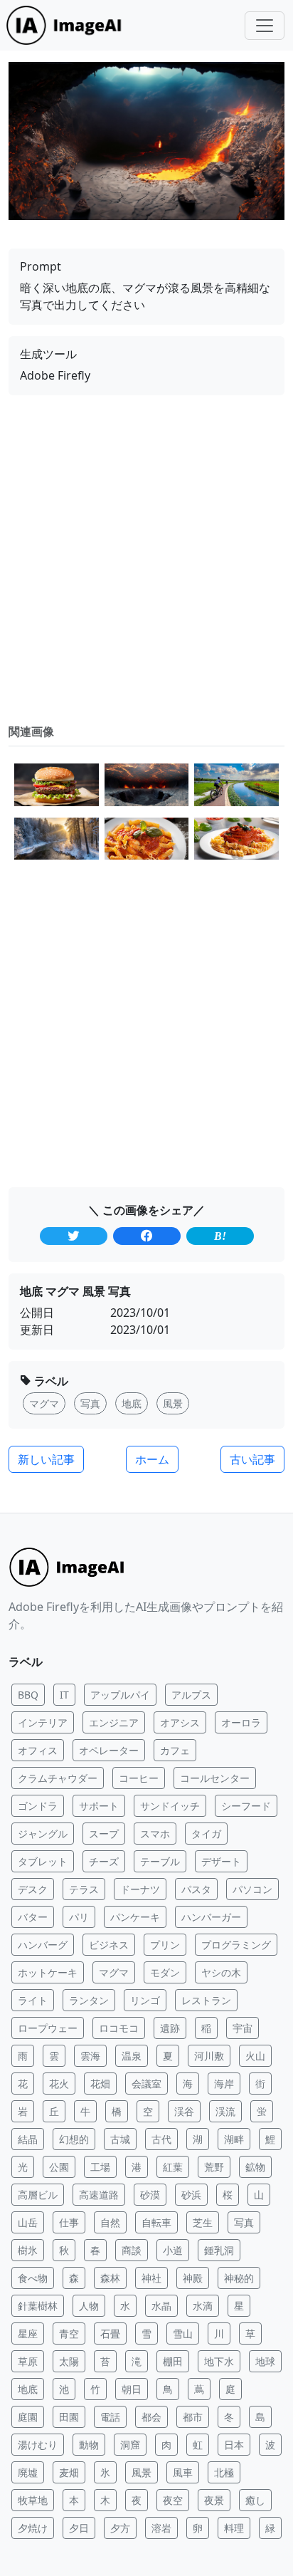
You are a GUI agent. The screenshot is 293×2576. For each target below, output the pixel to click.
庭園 (28, 2417)
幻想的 (74, 2139)
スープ (104, 1834)
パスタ (196, 1889)
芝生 (203, 2222)
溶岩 (161, 2528)
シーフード (246, 1806)
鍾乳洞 (219, 2250)
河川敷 (209, 2056)
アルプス (191, 1695)
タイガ (206, 1834)
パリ (79, 1917)
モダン (165, 1972)
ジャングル (43, 1834)
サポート (99, 1806)
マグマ (114, 1972)
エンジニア (114, 1722)
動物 (89, 2445)
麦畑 (69, 2472)
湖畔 (234, 2139)
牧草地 (33, 2500)
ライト (33, 2000)
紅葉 (173, 2167)
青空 (69, 2333)
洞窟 (130, 2445)
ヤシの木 (221, 1972)
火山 (255, 2056)
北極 (224, 2472)
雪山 (183, 2333)
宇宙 (243, 2028)
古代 (161, 2139)
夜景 (214, 2500)
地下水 (219, 2361)
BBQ (28, 1695)
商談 (132, 2250)
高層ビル (38, 2195)
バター (33, 1917)
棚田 (173, 2361)
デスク (33, 1889)
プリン (165, 1945)
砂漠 (150, 2195)
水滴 (203, 2306)
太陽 (69, 2361)
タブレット (43, 1861)
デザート (221, 1861)
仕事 (69, 2222)
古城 (120, 2139)
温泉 (132, 2056)
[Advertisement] (146, 559)
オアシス (180, 1722)
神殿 (193, 2278)
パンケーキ (135, 1917)
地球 (265, 2361)
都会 (151, 2417)
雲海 (90, 2056)
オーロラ (241, 1722)
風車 (183, 2472)
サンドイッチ (170, 1806)
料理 (234, 2528)
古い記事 (252, 1459)
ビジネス (109, 1945)
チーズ (104, 1861)
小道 (173, 2250)
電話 (110, 2417)
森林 (110, 2278)
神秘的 (239, 2278)
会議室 (146, 2084)
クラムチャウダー (58, 1778)
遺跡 (170, 2028)
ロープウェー (48, 2028)
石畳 (110, 2333)
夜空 (173, 2500)
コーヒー (139, 1778)
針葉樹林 (38, 2306)
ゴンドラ (38, 1806)
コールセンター (215, 1778)
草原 (28, 2361)
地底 (28, 2389)
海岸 (224, 2084)
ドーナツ (140, 1889)
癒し (255, 2500)
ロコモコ (119, 2028)
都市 (193, 2417)
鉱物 (255, 2167)
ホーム (152, 1459)
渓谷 (184, 2111)
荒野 (214, 2167)
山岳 (28, 2222)
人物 (89, 2306)
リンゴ (145, 2000)
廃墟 (28, 2472)
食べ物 (33, 2278)
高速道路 (99, 2195)
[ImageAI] (68, 25)
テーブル (160, 1861)
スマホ (155, 1834)
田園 (69, 2417)
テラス (84, 1889)
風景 (142, 2472)
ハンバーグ (43, 1945)
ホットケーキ (48, 1972)
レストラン (206, 2000)
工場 (100, 2167)
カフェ (175, 1750)
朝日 (132, 2389)
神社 (151, 2278)
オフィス (38, 1750)
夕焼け (33, 2528)
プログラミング (236, 1945)
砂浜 (191, 2195)
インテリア (43, 1722)
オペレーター (109, 1750)
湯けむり (38, 2445)
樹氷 (28, 2250)
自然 (110, 2222)
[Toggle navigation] (265, 26)
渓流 (225, 2111)
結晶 (28, 2139)
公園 (59, 2167)
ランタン (89, 2000)
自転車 (156, 2222)
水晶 (161, 2306)
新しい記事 (46, 1459)
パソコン (252, 1889)
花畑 (100, 2084)
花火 (59, 2084)
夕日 (79, 2528)
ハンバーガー (211, 1917)
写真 (244, 2222)
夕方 (120, 2528)
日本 (234, 2445)
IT (64, 1695)
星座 (28, 2333)
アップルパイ (120, 1695)
